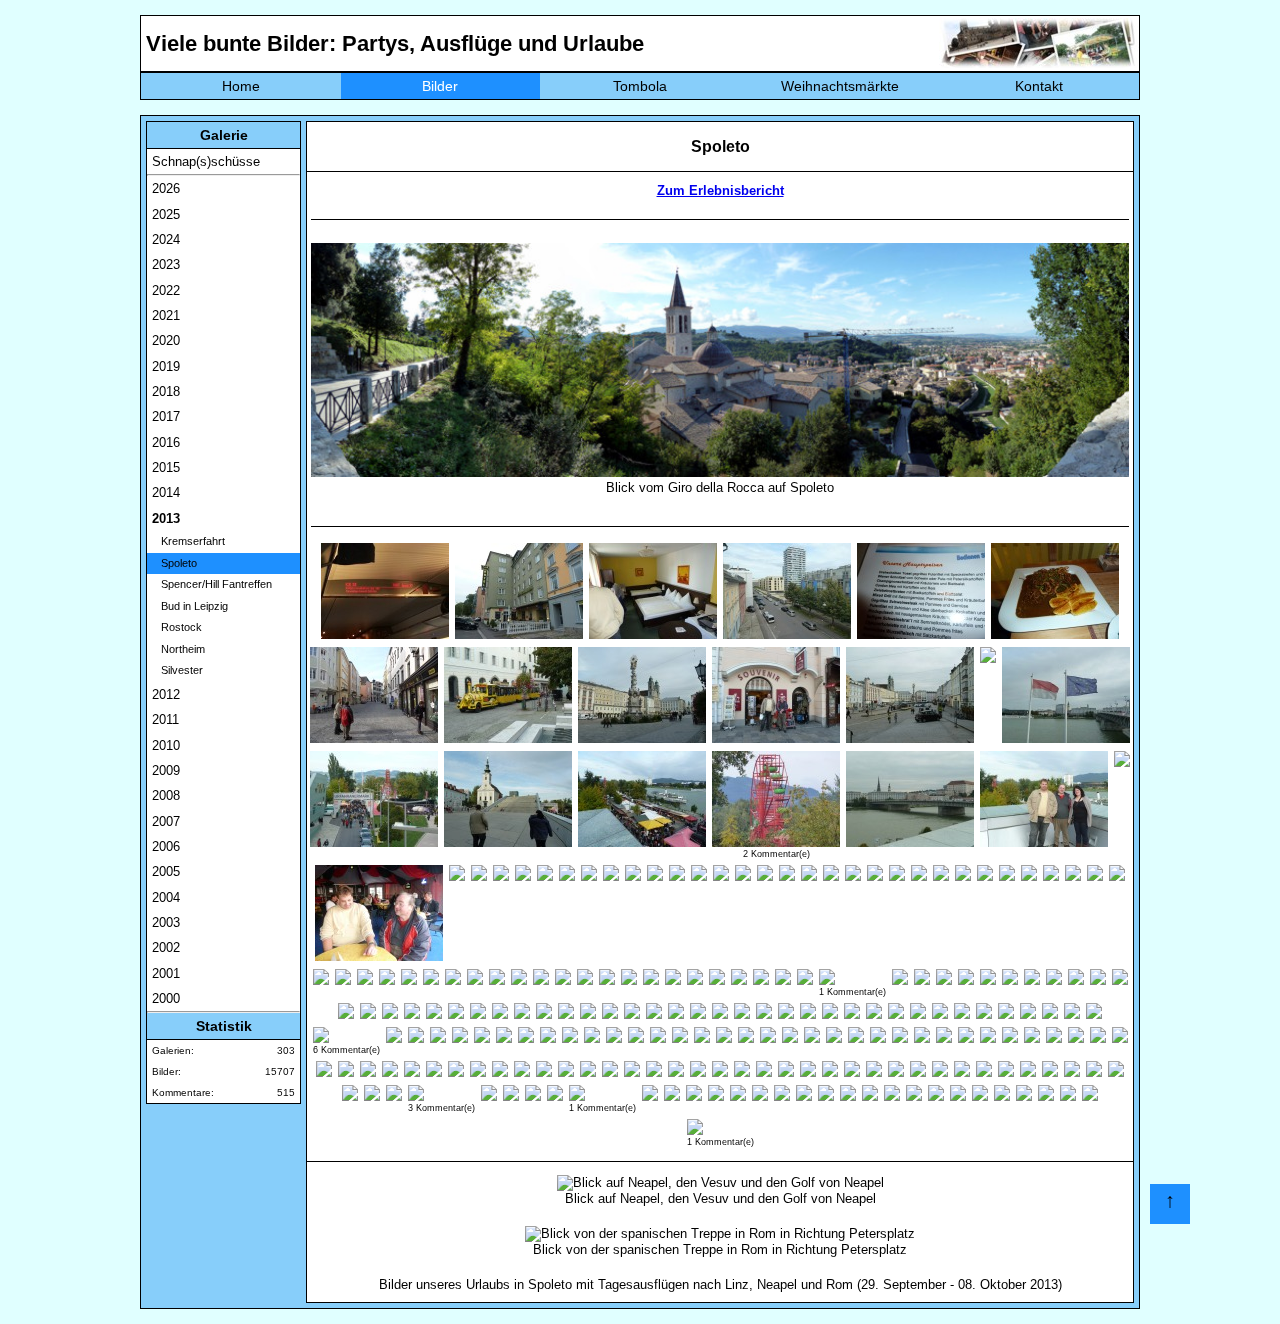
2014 (166, 492)
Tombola (640, 86)
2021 (166, 315)
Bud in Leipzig (190, 606)
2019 (166, 366)
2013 (166, 518)
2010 (166, 745)
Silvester (177, 670)
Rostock (177, 627)
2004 (166, 897)
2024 (166, 239)
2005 (166, 871)
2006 (166, 846)
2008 (166, 795)
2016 (166, 442)
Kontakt (1039, 86)
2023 (166, 264)
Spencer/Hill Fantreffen (212, 584)
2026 (166, 188)
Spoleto (174, 563)
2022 (166, 290)
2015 (166, 467)
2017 (166, 416)
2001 (166, 973)
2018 (166, 391)
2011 (165, 719)
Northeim (178, 649)
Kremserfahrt (188, 541)
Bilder (440, 86)
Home (241, 86)
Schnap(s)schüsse (206, 161)
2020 (166, 340)
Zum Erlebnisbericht (720, 190)
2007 (166, 821)
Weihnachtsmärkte (840, 86)
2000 (166, 998)
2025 (166, 214)
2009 (166, 770)
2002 (166, 947)
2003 (166, 922)
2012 (166, 694)
